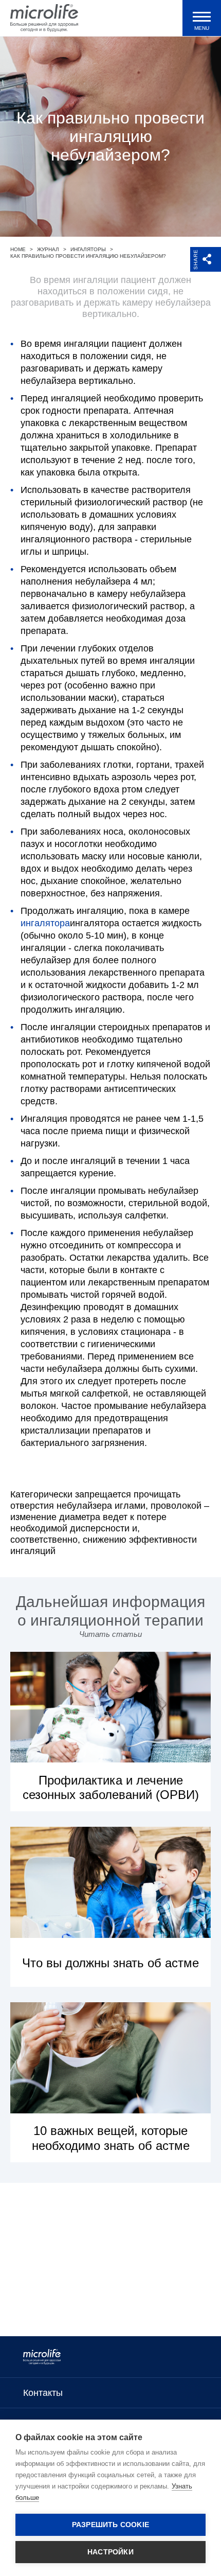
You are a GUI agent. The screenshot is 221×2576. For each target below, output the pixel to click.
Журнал (48, 249)
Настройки (110, 2552)
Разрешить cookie (110, 2525)
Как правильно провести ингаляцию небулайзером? (88, 256)
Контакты (43, 2393)
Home (18, 249)
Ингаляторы (88, 249)
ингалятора (45, 923)
